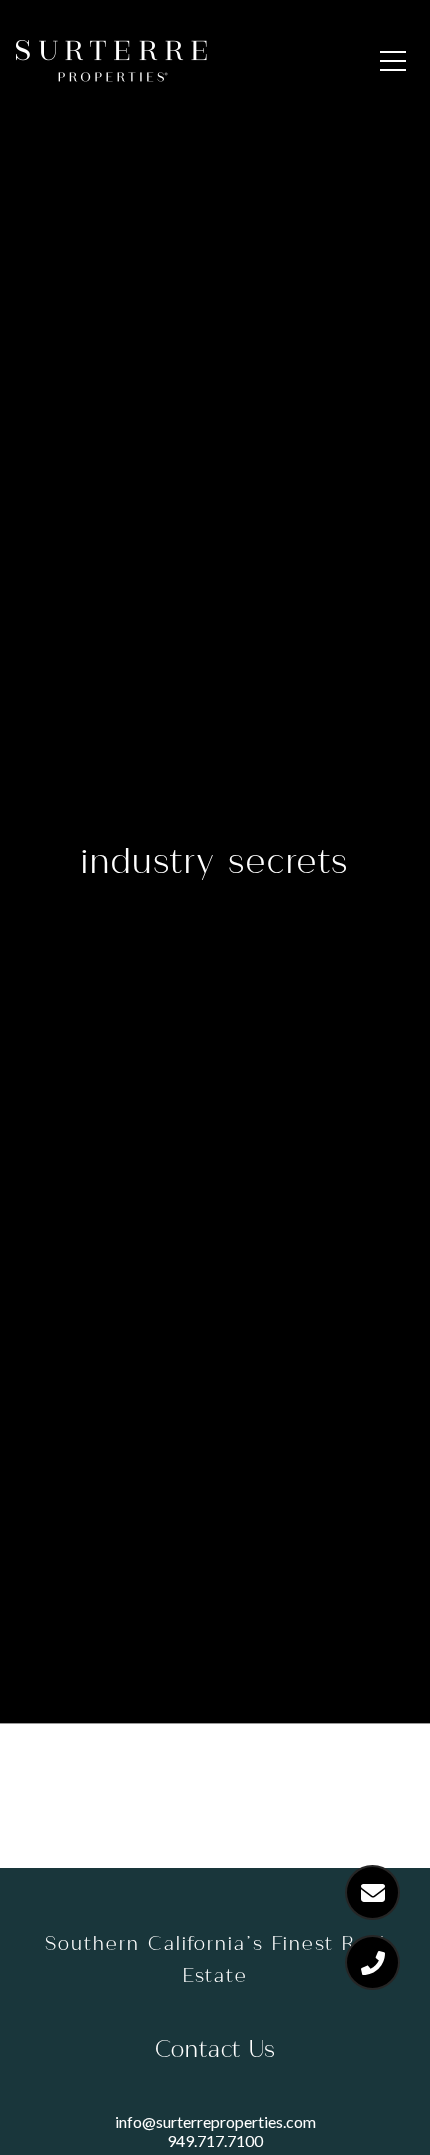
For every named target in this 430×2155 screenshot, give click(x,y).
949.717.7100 (215, 2140)
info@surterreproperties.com (215, 2121)
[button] (393, 61)
